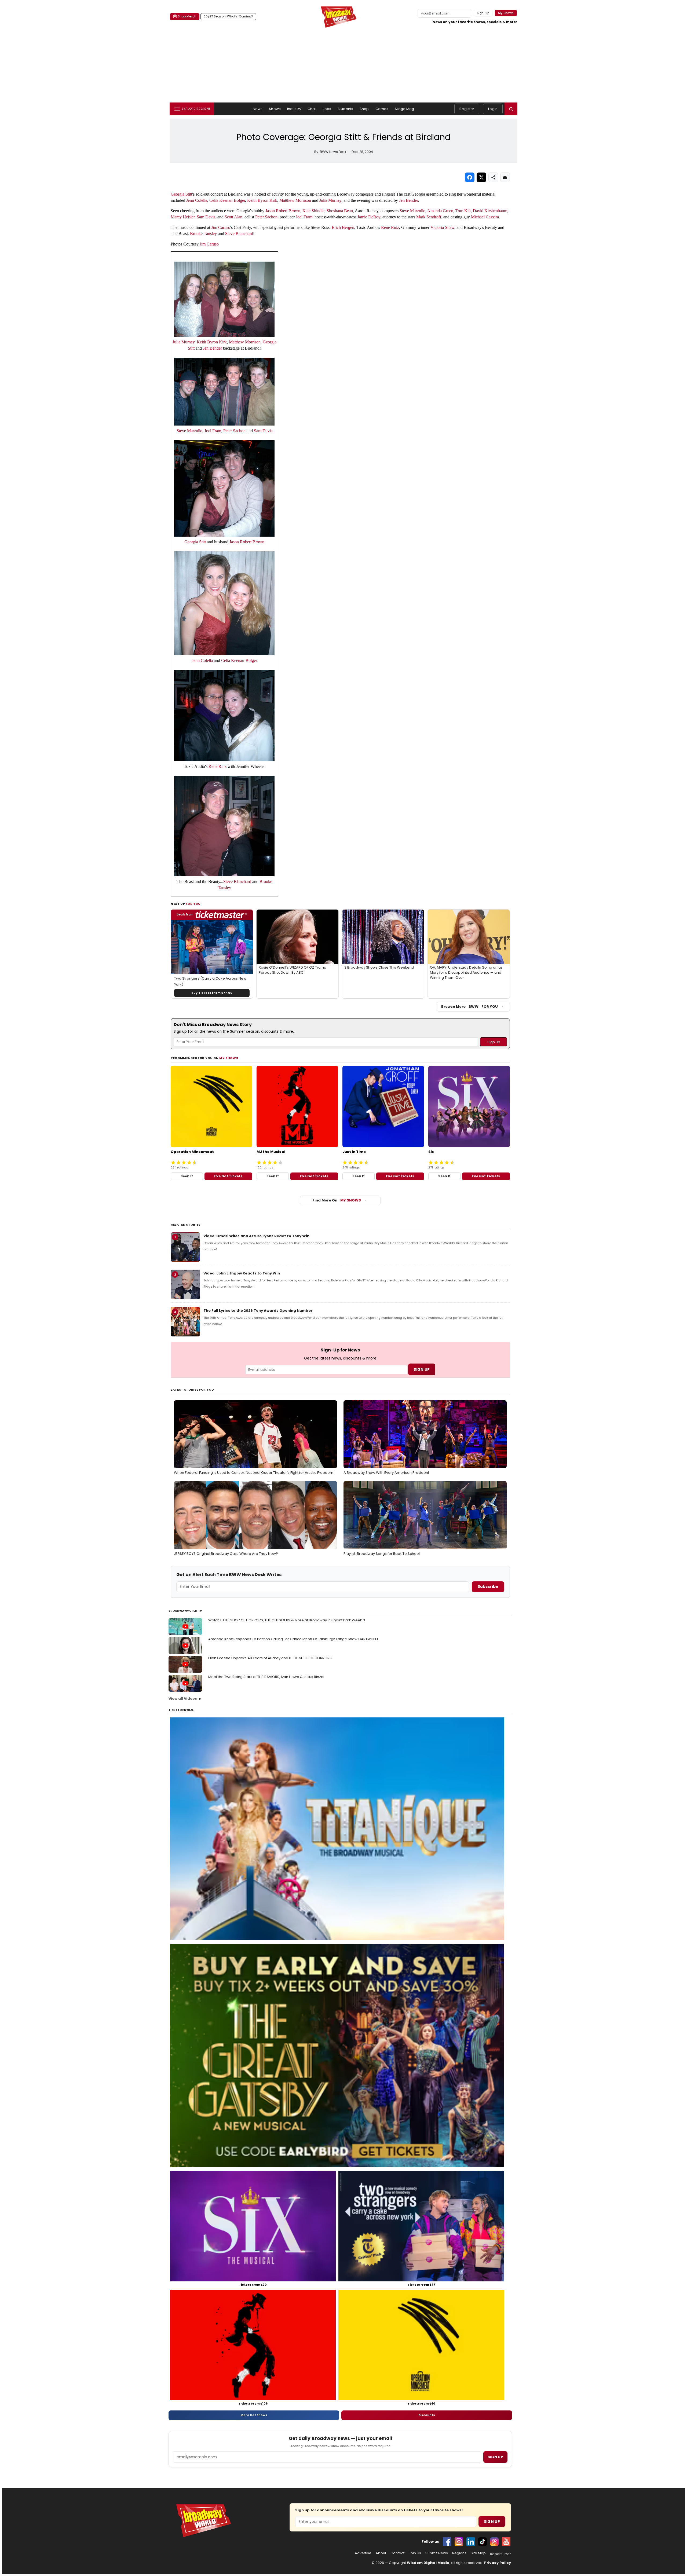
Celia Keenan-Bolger (227, 200)
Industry (294, 109)
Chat (312, 109)
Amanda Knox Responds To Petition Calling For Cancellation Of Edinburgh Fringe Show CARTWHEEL (293, 1639)
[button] (511, 109)
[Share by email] (505, 177)
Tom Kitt (463, 211)
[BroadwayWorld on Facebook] (447, 2542)
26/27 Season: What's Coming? (228, 16)
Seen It (187, 1176)
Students (345, 109)
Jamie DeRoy (369, 217)
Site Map (478, 2553)
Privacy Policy (498, 2563)
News (258, 109)
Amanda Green (440, 211)
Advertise (363, 2553)
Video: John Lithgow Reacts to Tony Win (242, 1273)
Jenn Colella (197, 200)
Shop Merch (187, 16)
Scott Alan (233, 217)
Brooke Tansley (203, 234)
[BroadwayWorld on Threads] (494, 2542)
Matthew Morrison (295, 200)
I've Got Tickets (228, 1176)
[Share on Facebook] (470, 177)
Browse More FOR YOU (469, 1007)
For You (193, 904)
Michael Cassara (485, 217)
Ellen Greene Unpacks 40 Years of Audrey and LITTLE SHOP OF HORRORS (270, 1658)
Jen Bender (408, 200)
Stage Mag (404, 109)
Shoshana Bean (340, 211)
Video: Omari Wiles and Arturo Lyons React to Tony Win (256, 1236)
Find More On (337, 1200)
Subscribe (488, 1586)
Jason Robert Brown (283, 211)
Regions (459, 2553)
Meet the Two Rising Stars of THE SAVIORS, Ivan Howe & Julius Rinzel (266, 1677)
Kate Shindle (313, 211)
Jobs (327, 109)
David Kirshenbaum (490, 211)
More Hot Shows (254, 2415)
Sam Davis (206, 217)
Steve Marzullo (412, 211)
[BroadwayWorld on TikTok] (483, 2542)
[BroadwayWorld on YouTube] (506, 2542)
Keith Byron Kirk (262, 200)
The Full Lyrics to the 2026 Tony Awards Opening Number (258, 1311)
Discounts (427, 2415)
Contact (397, 2553)
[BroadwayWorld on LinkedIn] (471, 2542)
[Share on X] (481, 177)
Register (467, 109)
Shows (275, 109)
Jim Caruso (221, 227)
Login (493, 109)
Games (382, 109)
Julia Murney (330, 200)
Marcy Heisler (183, 217)
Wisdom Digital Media (428, 2563)
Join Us (415, 2553)
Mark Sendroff (429, 217)
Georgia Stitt (181, 194)
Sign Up (492, 2522)
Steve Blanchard (239, 234)
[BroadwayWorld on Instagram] (459, 2542)
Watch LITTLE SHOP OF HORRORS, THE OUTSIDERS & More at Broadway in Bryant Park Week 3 (287, 1620)
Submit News (437, 2553)
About (381, 2553)
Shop (364, 109)
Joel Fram (304, 217)
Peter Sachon (266, 217)
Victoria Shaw (442, 227)
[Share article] (493, 177)
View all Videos (183, 1699)
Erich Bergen (343, 227)
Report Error (500, 2554)
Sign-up (483, 13)
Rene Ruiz (390, 227)
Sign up (495, 2457)
